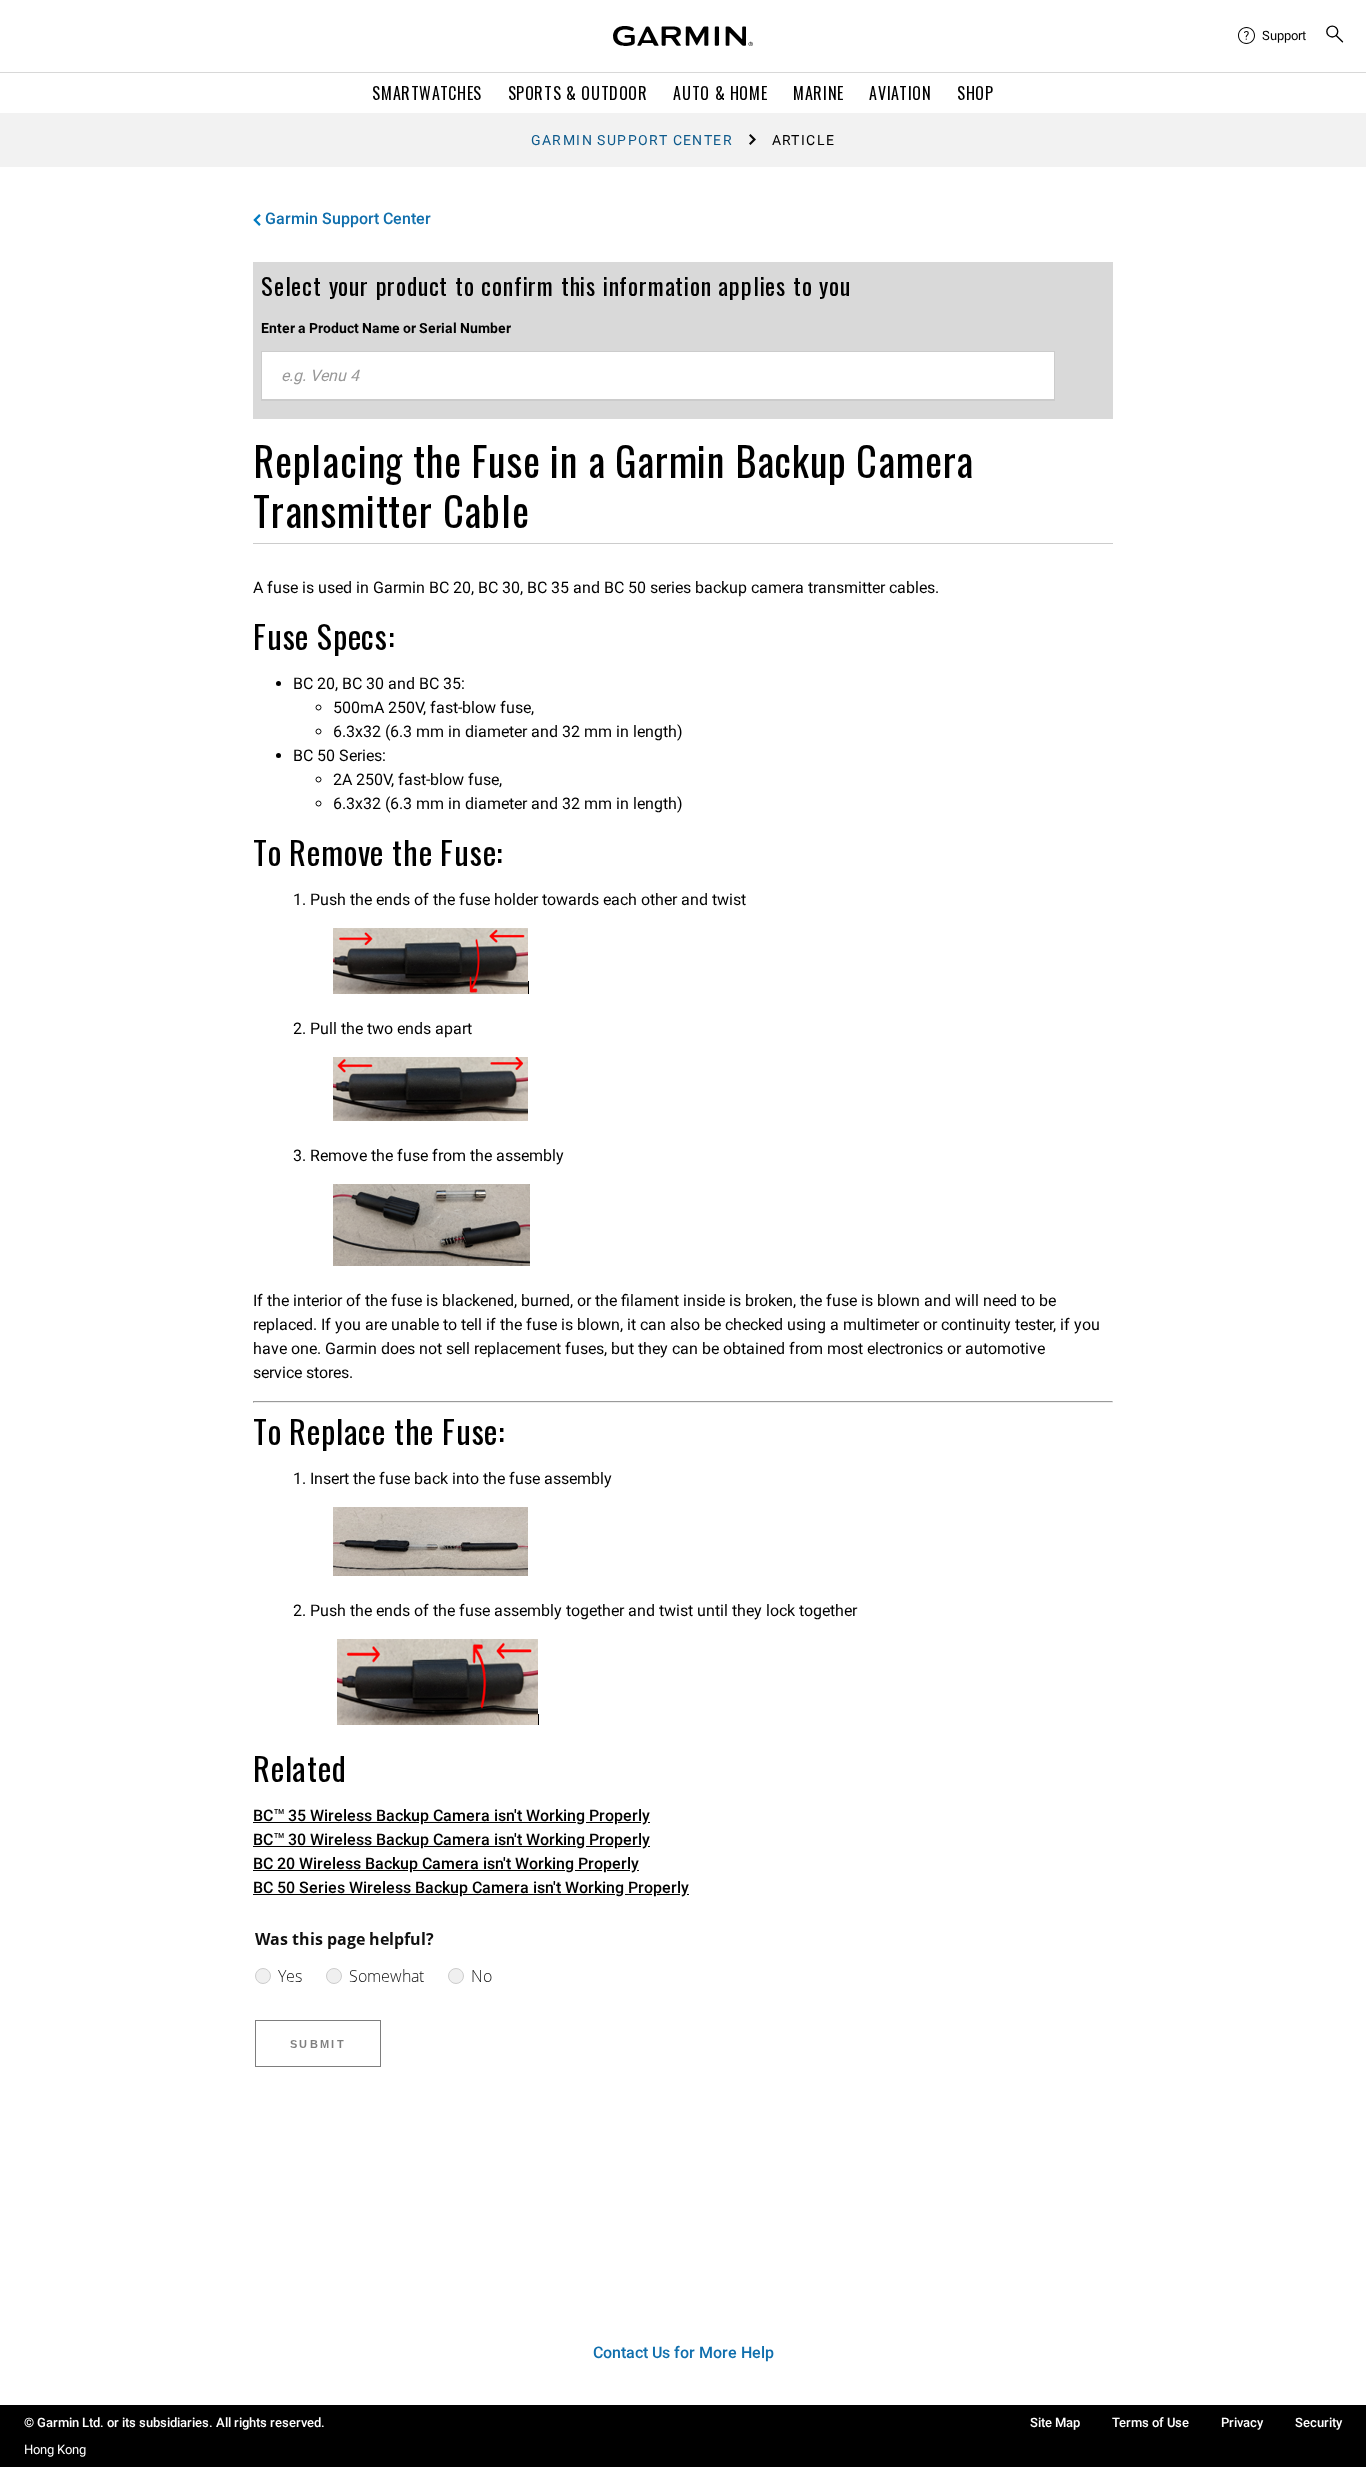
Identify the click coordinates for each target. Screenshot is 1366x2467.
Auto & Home (720, 93)
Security (1318, 2422)
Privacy (1242, 2422)
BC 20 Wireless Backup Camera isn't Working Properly (446, 1863)
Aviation (900, 93)
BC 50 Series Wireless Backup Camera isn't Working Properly (471, 1887)
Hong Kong (55, 2449)
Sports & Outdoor (578, 93)
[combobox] (658, 376)
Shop (975, 93)
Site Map (1055, 2422)
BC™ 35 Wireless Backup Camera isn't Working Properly (451, 1815)
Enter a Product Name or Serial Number (386, 328)
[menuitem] (1273, 36)
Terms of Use (1150, 2422)
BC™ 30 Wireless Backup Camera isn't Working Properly (451, 1839)
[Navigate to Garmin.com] (683, 36)
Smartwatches (427, 93)
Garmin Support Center (632, 140)
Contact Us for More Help (683, 2352)
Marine (818, 93)
